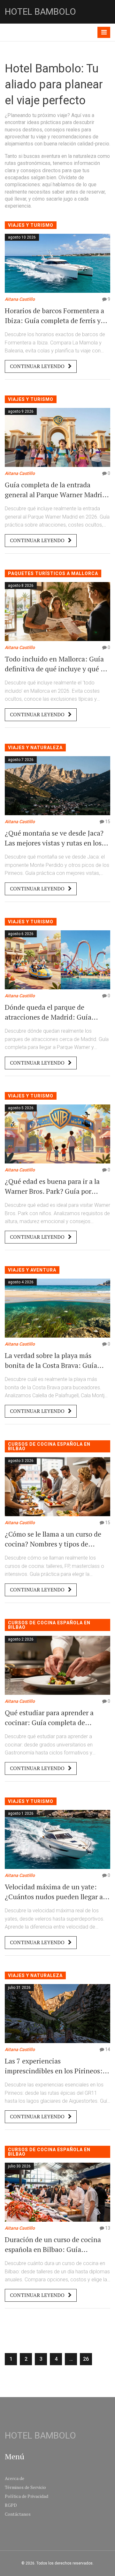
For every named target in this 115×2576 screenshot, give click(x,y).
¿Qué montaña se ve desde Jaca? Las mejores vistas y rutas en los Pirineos (54, 838)
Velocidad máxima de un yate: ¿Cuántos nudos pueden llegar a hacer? (54, 1892)
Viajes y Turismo (31, 225)
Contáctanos (18, 2514)
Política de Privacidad (27, 2496)
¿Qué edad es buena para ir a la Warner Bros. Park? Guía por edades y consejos (52, 1186)
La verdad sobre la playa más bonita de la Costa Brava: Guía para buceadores (51, 1361)
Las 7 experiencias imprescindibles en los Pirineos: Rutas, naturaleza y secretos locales (54, 2066)
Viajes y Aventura (32, 1270)
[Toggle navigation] (104, 32)
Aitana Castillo (20, 299)
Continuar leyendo (38, 366)
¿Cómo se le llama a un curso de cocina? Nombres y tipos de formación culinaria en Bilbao (53, 1539)
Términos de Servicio (25, 2487)
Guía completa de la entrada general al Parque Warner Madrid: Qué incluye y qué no (57, 490)
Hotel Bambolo (40, 12)
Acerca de (15, 2478)
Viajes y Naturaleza (35, 748)
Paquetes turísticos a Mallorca (53, 573)
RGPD (11, 2505)
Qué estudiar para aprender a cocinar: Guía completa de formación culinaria (49, 1718)
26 (86, 2359)
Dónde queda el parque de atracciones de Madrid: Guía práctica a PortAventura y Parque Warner (55, 1012)
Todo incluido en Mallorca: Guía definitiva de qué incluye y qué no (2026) (57, 664)
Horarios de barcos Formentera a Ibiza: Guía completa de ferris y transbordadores (54, 316)
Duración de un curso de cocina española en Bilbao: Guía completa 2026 (53, 2245)
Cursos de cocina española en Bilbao (49, 1446)
